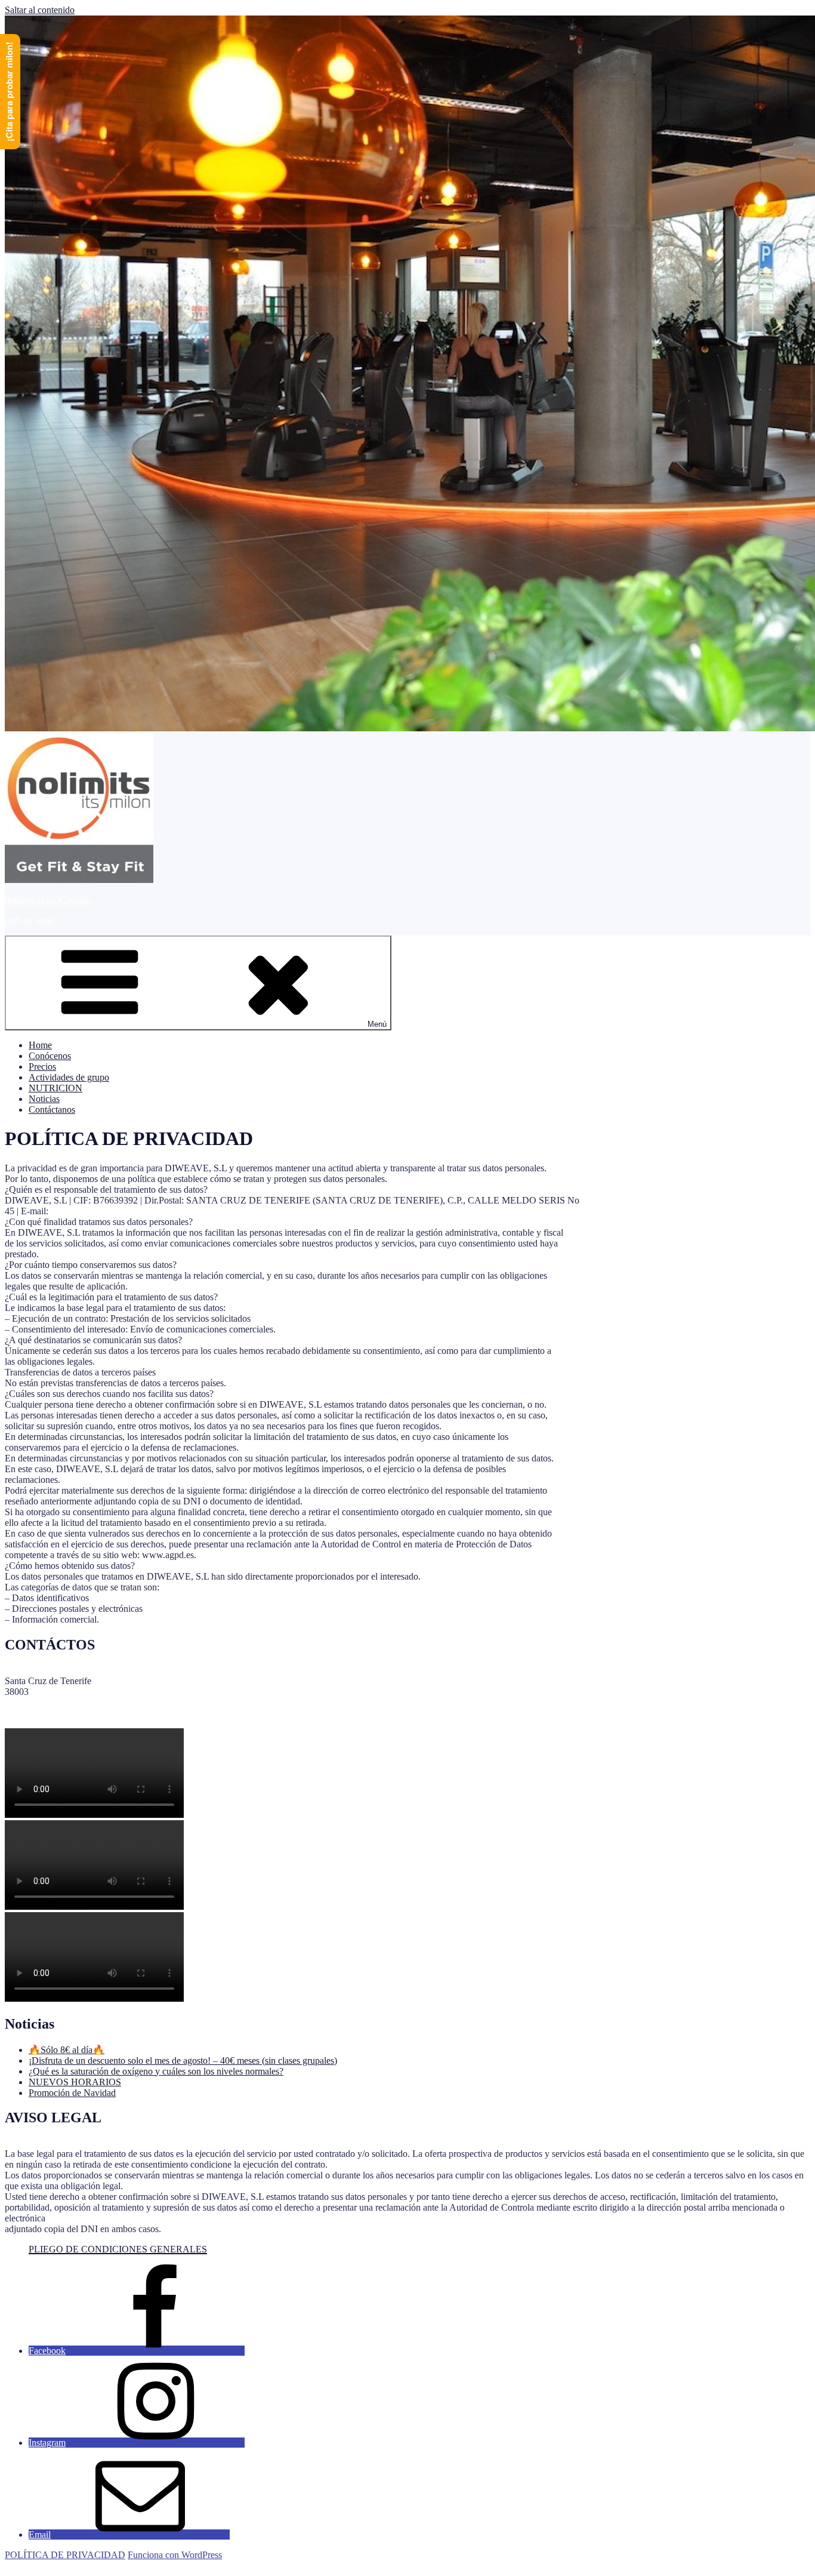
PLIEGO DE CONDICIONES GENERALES (118, 2249)
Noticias (44, 1099)
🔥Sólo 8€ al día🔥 (67, 2050)
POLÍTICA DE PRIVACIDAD (65, 2555)
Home (40, 1045)
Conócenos (50, 1056)
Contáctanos (52, 1110)
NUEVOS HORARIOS (75, 2082)
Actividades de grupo (69, 1077)
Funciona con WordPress (175, 2555)
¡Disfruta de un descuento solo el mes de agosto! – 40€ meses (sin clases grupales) (183, 2061)
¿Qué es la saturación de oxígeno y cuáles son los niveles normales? (156, 2071)
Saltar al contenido (40, 10)
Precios (42, 1067)
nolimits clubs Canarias (48, 900)
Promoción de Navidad (72, 2093)
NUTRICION (55, 1088)
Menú (377, 1024)
